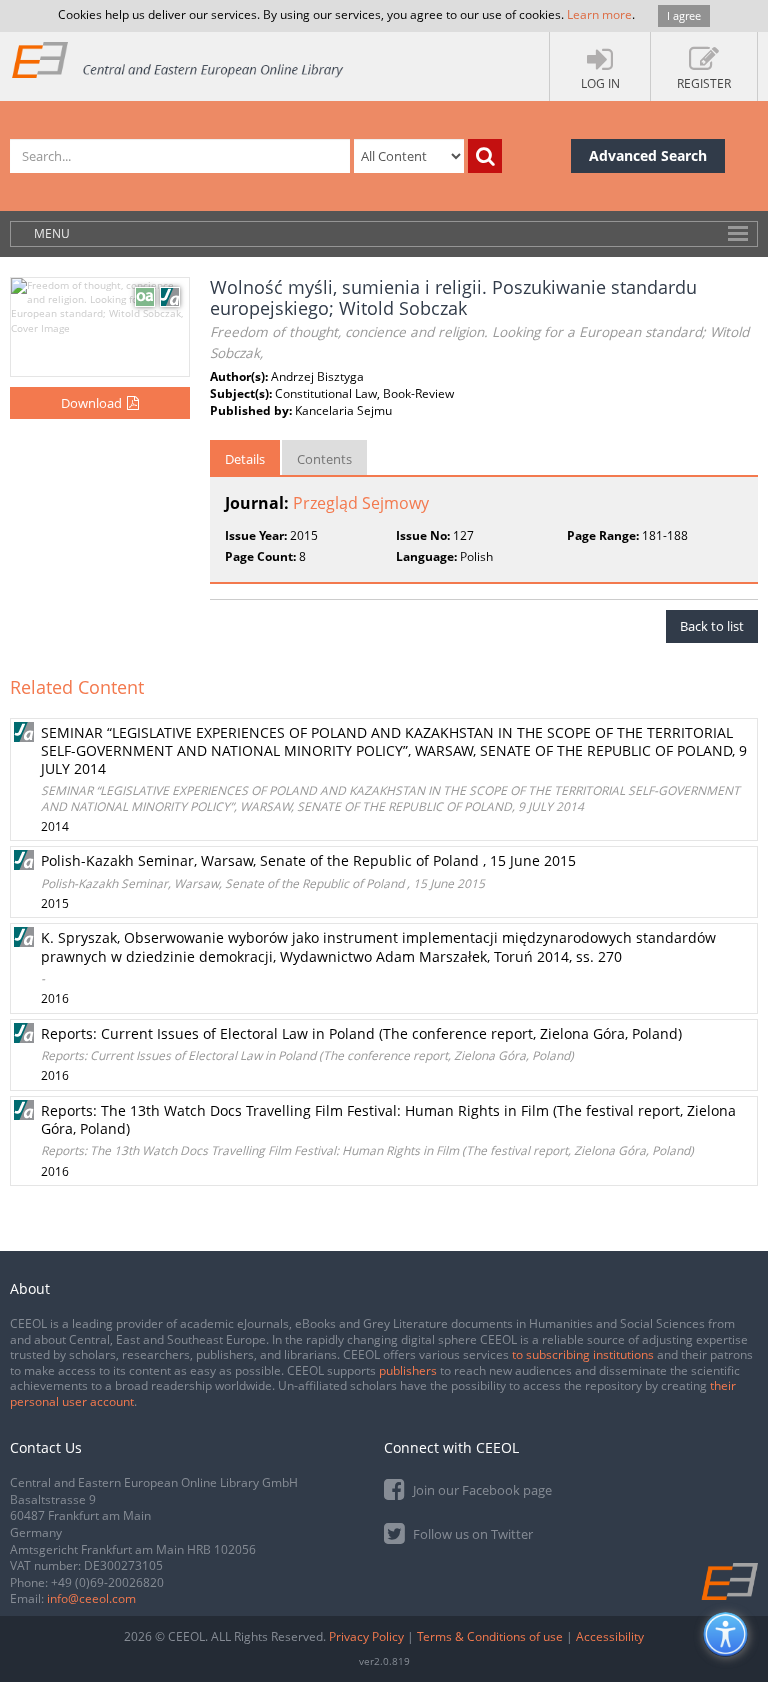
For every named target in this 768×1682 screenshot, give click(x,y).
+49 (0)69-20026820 (107, 1582)
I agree (684, 15)
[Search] (485, 156)
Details (245, 459)
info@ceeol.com (91, 1598)
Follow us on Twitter (471, 1534)
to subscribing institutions (583, 1354)
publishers (408, 1370)
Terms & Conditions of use (490, 1636)
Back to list (712, 626)
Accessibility (610, 1636)
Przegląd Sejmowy (361, 503)
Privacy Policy (366, 1636)
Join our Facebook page (481, 1490)
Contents (324, 459)
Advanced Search (648, 155)
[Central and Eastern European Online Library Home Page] (178, 59)
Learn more (599, 14)
